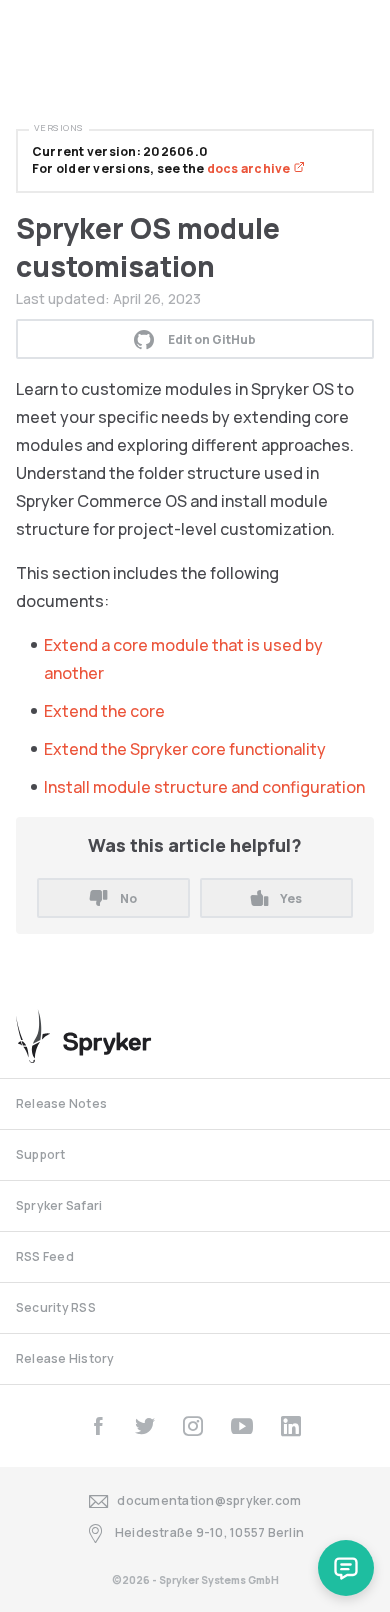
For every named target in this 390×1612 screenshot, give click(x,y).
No (128, 898)
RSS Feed (45, 1256)
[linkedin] (291, 1426)
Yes (291, 898)
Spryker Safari (59, 1205)
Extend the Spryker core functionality (185, 749)
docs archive (250, 168)
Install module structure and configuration (204, 787)
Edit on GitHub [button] (212, 339)
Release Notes (61, 1103)
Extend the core (104, 711)
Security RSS (56, 1307)
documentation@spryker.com (209, 1500)
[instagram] (193, 1426)
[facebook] (98, 1426)
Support (41, 1154)
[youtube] (242, 1426)
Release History (65, 1358)
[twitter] (145, 1426)
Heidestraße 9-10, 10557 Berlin (209, 1532)
